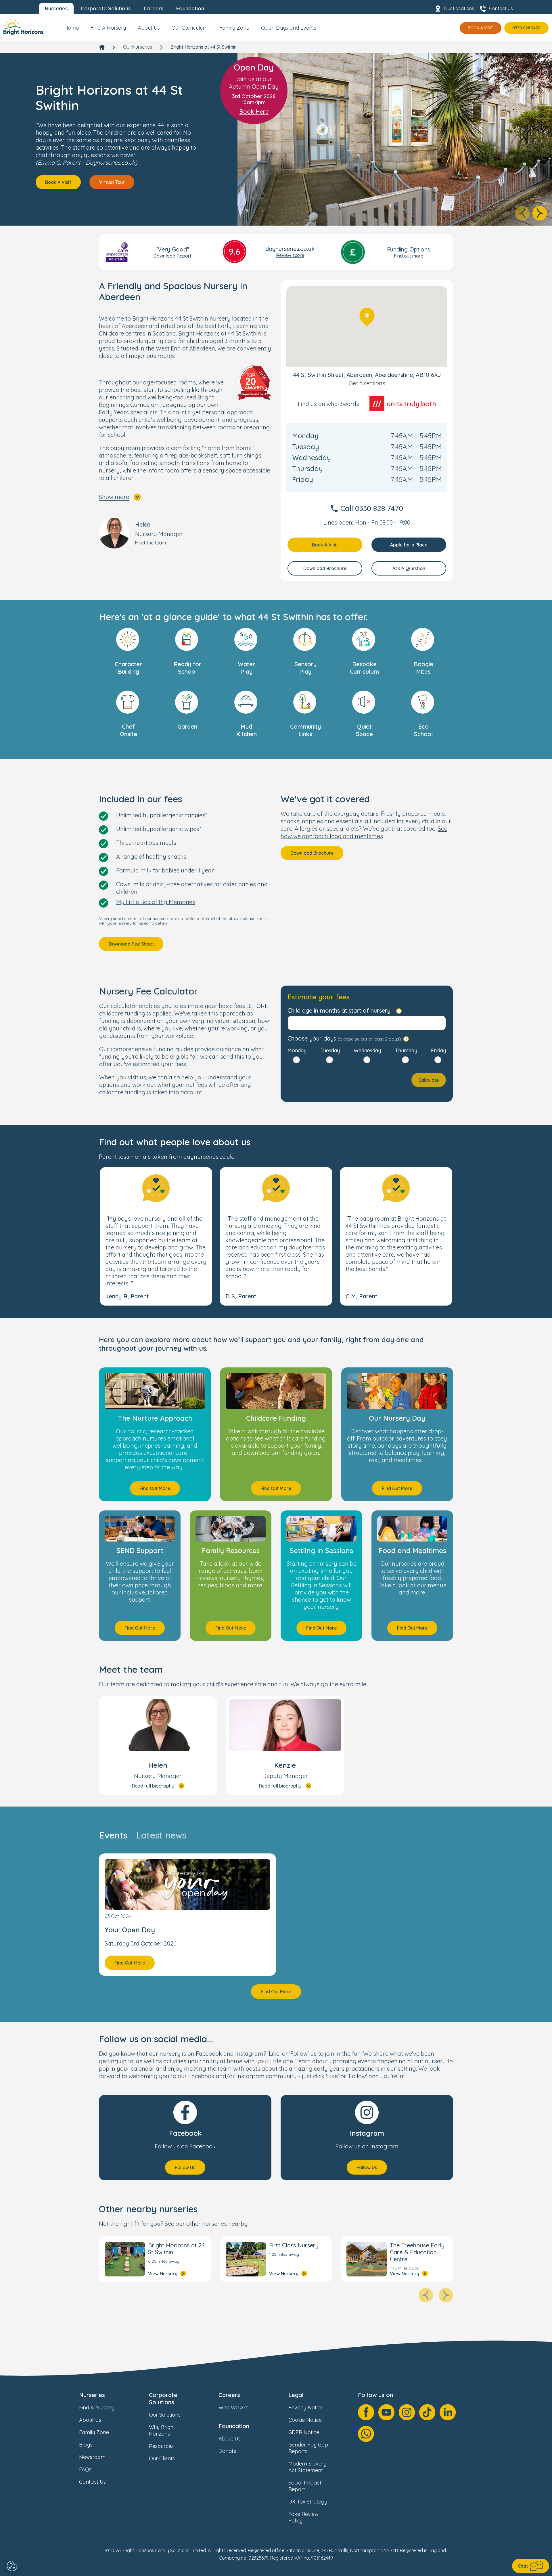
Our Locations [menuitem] (459, 8)
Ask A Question (409, 568)
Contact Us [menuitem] (501, 8)
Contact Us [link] (92, 2482)
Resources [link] (161, 2446)
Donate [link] (227, 2451)
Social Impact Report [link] (305, 2486)
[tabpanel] (276, 1926)
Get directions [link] (367, 383)
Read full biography (153, 1786)
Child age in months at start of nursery (339, 1010)
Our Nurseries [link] (138, 47)
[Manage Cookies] (13, 2566)
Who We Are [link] (233, 2408)
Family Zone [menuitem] (234, 28)
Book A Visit (481, 28)
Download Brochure (325, 568)
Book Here (254, 112)
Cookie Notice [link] (305, 2420)
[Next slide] (540, 213)
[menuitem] (72, 30)
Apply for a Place (409, 545)
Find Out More (155, 1488)
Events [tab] (113, 1835)
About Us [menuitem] (149, 28)
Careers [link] (229, 2395)
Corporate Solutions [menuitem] (106, 8)
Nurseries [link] (92, 2395)
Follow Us (185, 2167)
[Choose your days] (406, 1039)
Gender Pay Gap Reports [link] (308, 2448)
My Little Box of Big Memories (156, 902)
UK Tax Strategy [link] (308, 2502)
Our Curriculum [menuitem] (189, 28)
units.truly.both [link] (411, 404)
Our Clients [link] (162, 2458)
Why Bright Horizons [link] (162, 2430)
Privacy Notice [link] (306, 2408)
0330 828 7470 (526, 28)
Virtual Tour (112, 182)
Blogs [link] (86, 2445)
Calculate (429, 1080)
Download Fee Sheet (131, 944)
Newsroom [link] (92, 2457)
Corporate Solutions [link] (163, 2398)
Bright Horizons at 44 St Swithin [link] (204, 47)
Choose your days (344, 1038)
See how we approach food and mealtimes (364, 832)
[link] (24, 28)
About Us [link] (90, 2420)
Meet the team (151, 543)
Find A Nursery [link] (97, 2408)
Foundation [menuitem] (190, 8)
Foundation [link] (234, 2426)
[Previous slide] (522, 213)
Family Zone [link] (94, 2432)
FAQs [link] (85, 2469)
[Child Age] (399, 1011)
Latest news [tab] (161, 1835)
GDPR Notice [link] (304, 2432)
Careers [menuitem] (154, 8)
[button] (156, 1236)
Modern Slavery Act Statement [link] (307, 2467)
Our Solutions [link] (165, 2415)
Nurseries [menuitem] (56, 8)
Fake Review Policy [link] (303, 2517)
